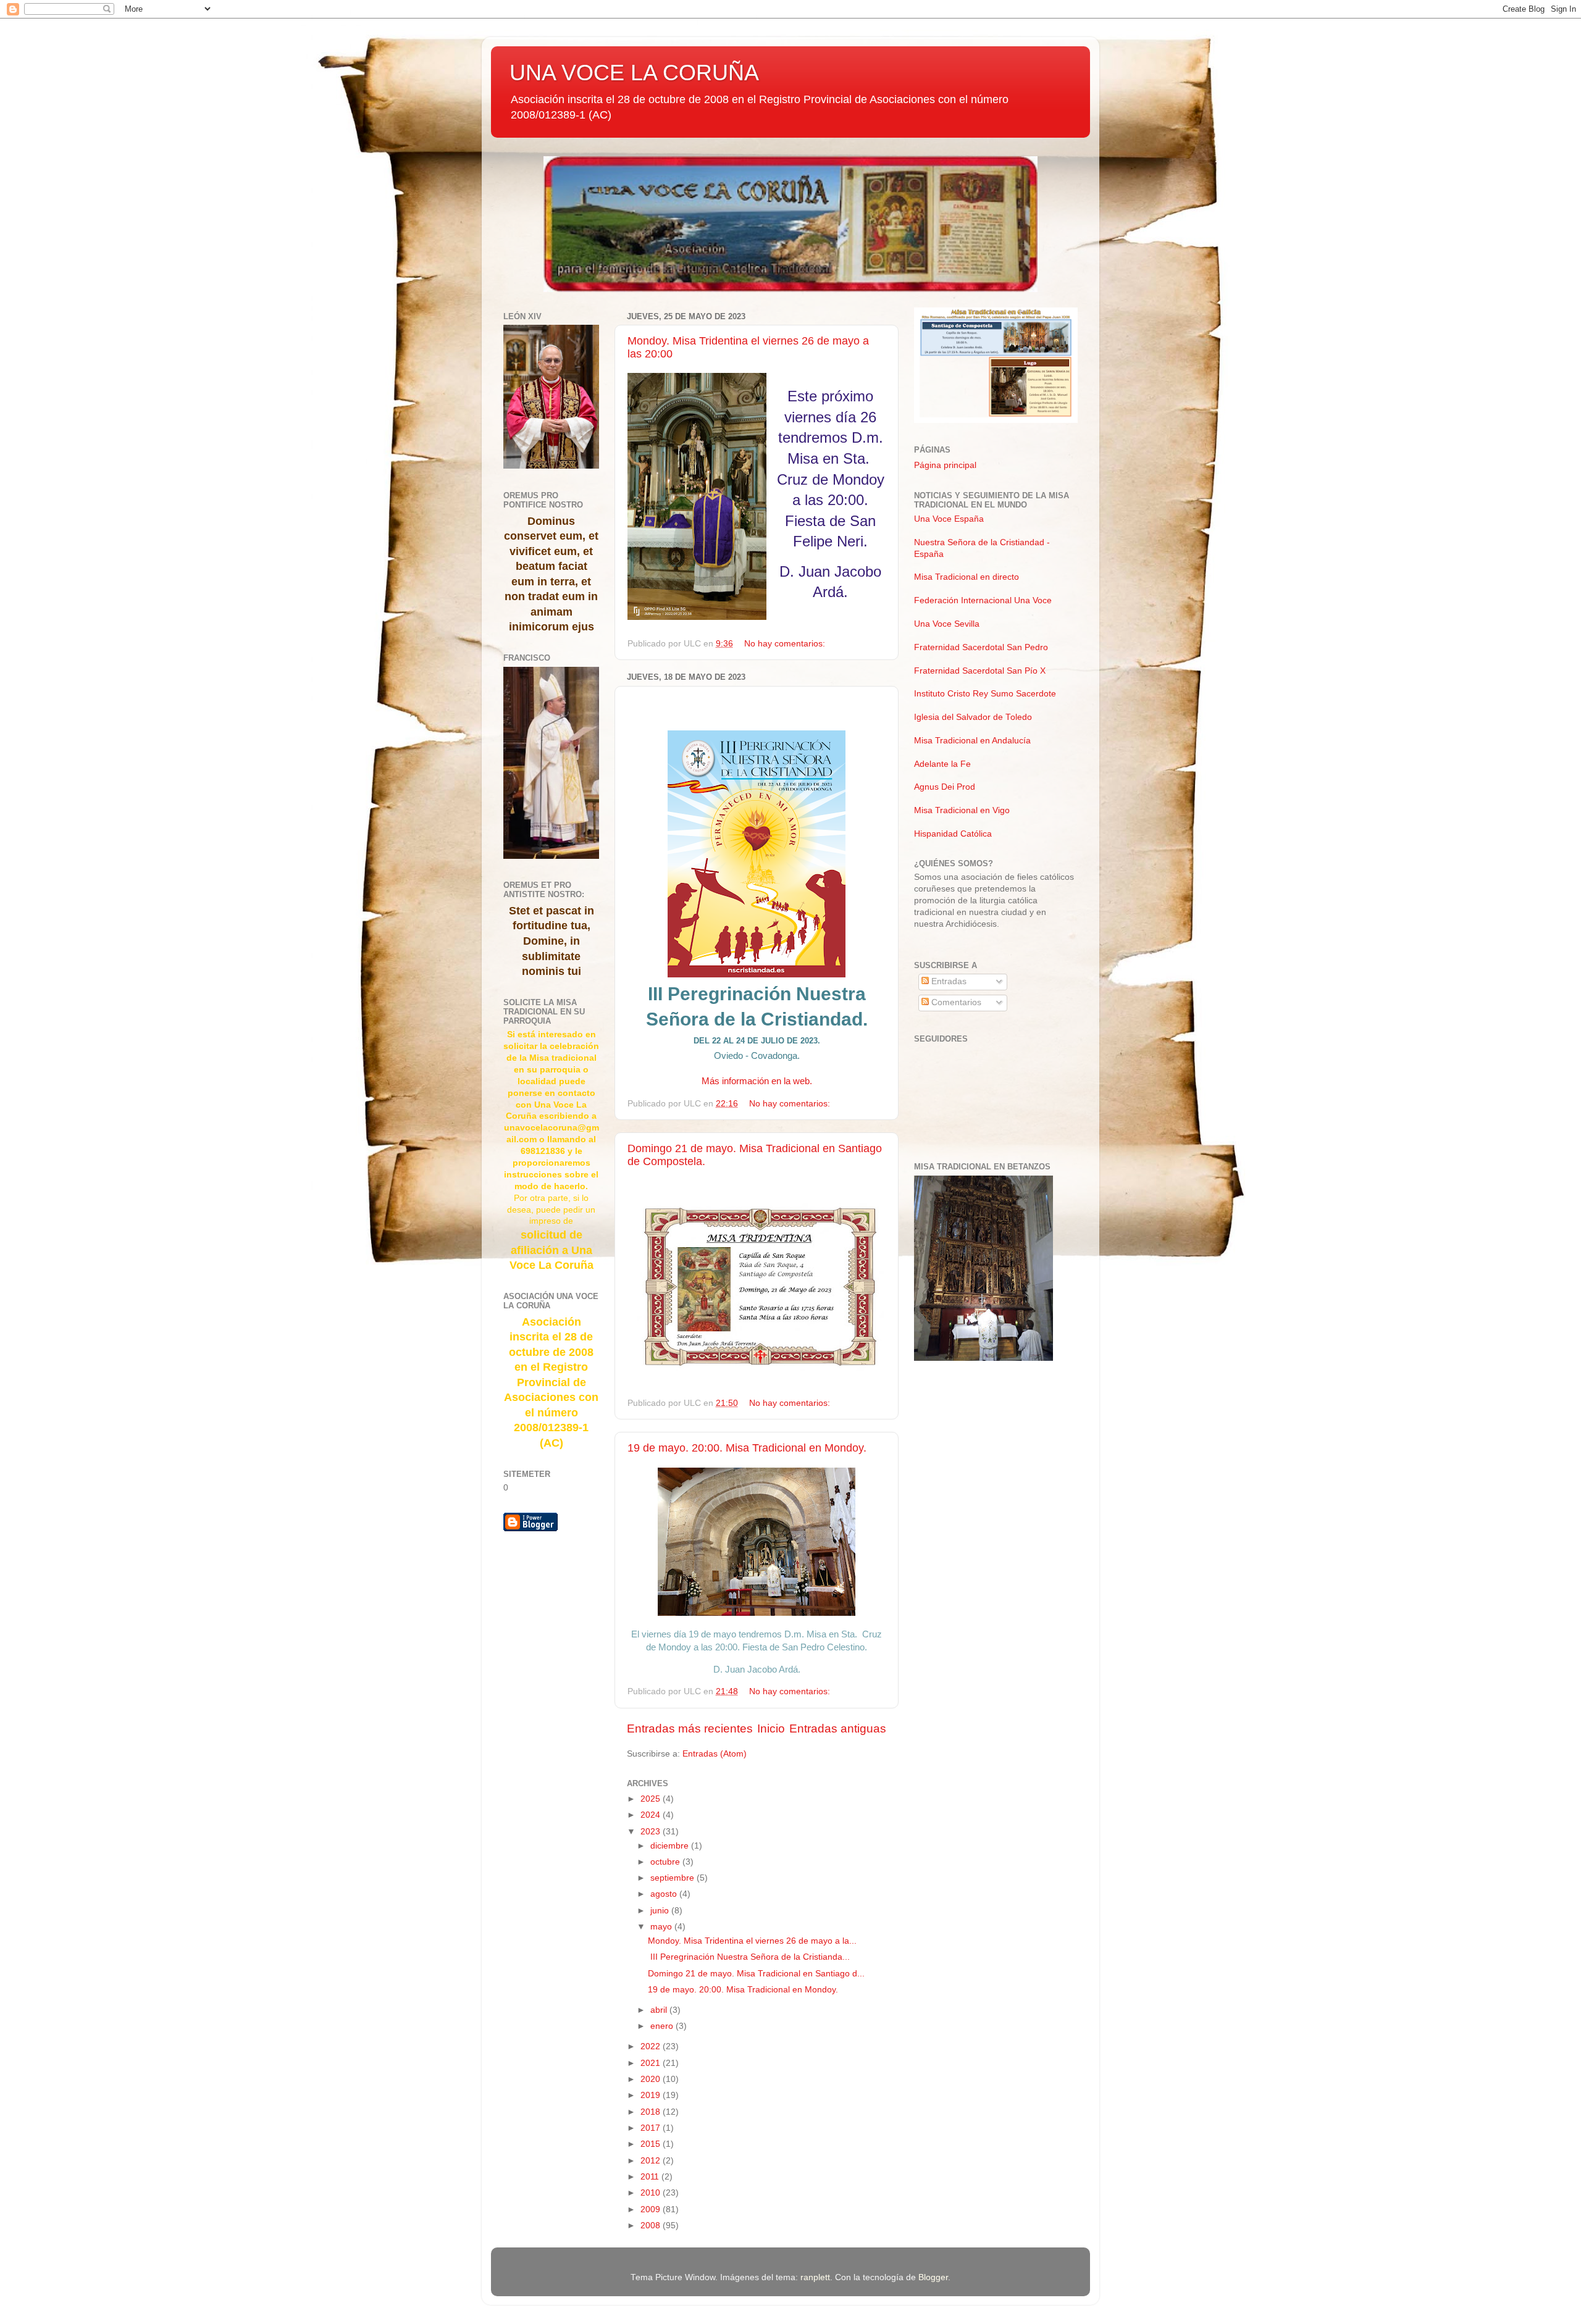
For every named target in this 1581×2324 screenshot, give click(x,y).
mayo (662, 1927)
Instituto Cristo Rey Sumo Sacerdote (985, 694)
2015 (652, 2144)
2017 (652, 2128)
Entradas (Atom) (715, 1754)
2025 (652, 1799)
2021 (652, 2063)
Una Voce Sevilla (947, 624)
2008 (652, 2226)
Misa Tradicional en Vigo (962, 810)
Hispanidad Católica (953, 834)
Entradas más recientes (690, 1728)
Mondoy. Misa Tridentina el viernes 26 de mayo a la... (752, 1941)
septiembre (673, 1878)
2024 (652, 1815)
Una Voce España (949, 519)
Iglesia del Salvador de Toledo (973, 717)
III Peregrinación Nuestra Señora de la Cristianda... (749, 1957)
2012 (652, 2161)
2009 (652, 2209)
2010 (652, 2193)
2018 (652, 2112)
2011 (651, 2177)
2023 (652, 1832)
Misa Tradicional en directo (967, 577)
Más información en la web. (757, 1081)
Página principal (945, 465)
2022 (652, 2046)
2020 (652, 2079)
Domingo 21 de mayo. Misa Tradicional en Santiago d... (756, 1974)
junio (661, 1911)
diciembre (671, 1846)
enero (663, 2026)
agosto (665, 1894)
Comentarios (955, 1002)
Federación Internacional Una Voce (983, 600)
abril (660, 2010)
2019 (652, 2095)
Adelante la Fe (942, 764)
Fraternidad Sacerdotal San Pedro (981, 647)
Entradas (948, 981)
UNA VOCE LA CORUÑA (634, 73)
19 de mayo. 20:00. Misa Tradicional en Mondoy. (747, 1448)
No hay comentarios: (786, 644)
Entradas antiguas (838, 1728)
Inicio (771, 1728)
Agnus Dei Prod (945, 787)
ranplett (815, 2277)
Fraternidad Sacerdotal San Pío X (980, 671)
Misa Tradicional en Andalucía (972, 741)
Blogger (933, 2277)
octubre (666, 1862)
